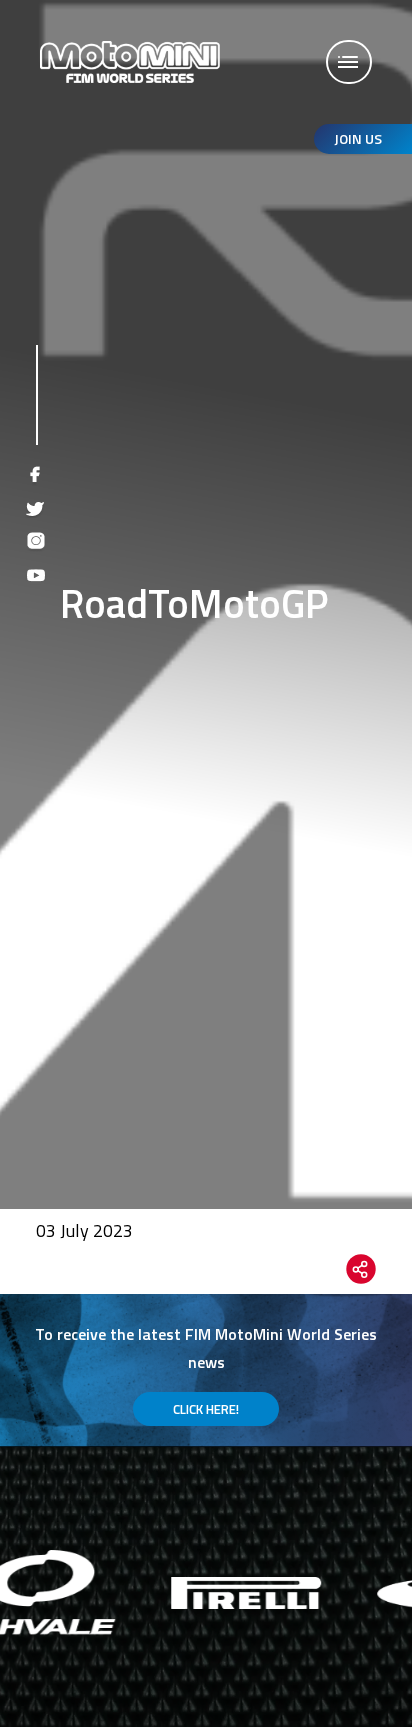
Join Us (358, 138)
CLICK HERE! (206, 1409)
